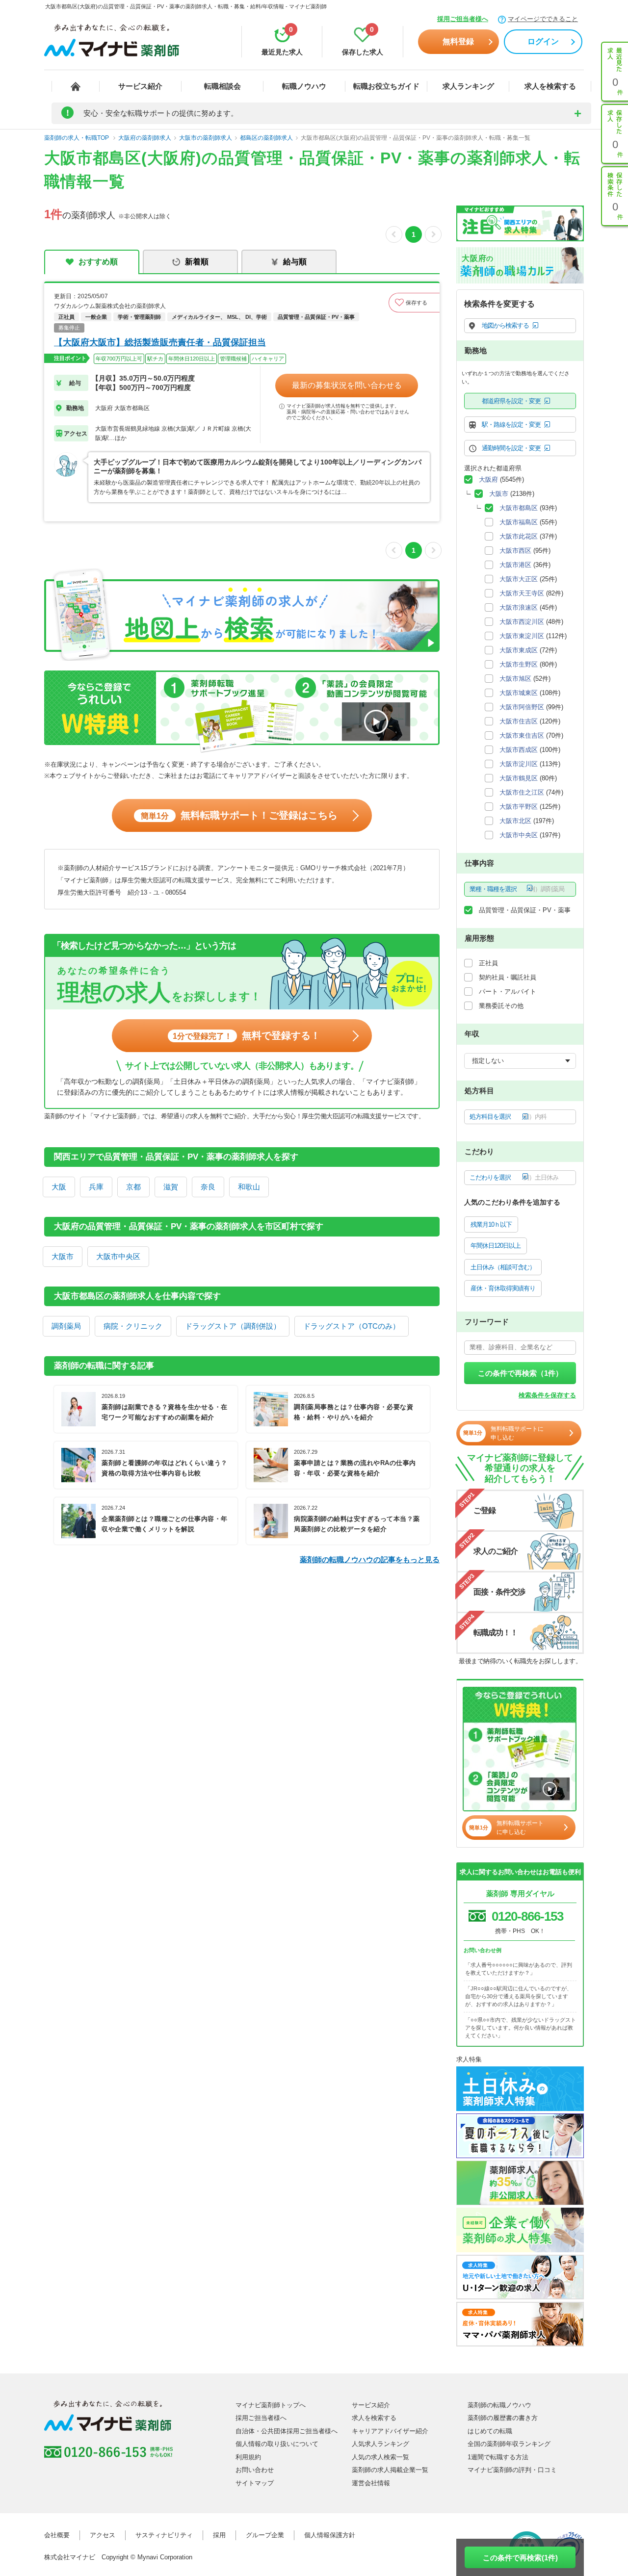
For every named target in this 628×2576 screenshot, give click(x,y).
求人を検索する (550, 86)
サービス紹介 (140, 86)
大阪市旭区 (515, 679)
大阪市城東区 (519, 693)
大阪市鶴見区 (519, 778)
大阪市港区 (515, 565)
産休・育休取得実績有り (503, 1288)
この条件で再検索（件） (520, 1373)
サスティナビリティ (164, 2535)
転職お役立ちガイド (386, 86)
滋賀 (171, 1187)
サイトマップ (255, 2483)
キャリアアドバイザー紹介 (390, 2431)
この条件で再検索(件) (520, 2558)
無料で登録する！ (247, 1035)
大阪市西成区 (519, 750)
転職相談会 (222, 86)
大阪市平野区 (519, 807)
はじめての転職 (490, 2431)
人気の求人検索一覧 (380, 2457)
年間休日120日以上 (496, 1246)
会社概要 (57, 2535)
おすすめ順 (98, 262)
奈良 (208, 1187)
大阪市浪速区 (519, 607)
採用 (219, 2535)
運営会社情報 (371, 2483)
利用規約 (248, 2457)
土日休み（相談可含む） (503, 1267)
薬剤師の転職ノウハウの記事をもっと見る (370, 1559)
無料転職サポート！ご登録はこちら (239, 815)
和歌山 (249, 1187)
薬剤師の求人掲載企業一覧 (390, 2470)
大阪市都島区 (519, 508)
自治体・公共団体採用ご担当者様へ (287, 2431)
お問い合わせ (255, 2470)
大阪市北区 (515, 821)
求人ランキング (468, 86)
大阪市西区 (515, 551)
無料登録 (458, 41)
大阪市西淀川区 (522, 622)
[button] (414, 303)
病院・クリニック (133, 1326)
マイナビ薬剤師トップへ (271, 2405)
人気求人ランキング (380, 2444)
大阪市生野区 (519, 664)
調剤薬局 (66, 1326)
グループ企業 (265, 2535)
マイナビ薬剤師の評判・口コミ (512, 2470)
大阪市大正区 (519, 579)
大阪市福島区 (519, 522)
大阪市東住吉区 (522, 735)
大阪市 (63, 1256)
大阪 (59, 1187)
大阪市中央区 (118, 1256)
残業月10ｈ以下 (491, 1224)
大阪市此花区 (519, 536)
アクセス (103, 2535)
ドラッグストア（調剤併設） (233, 1326)
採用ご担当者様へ (463, 19)
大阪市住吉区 (519, 721)
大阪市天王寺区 (522, 593)
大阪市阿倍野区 (522, 707)
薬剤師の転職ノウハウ (499, 2405)
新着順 (197, 262)
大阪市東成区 (519, 650)
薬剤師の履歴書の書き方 (503, 2418)
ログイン (543, 41)
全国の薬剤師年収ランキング (509, 2444)
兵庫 (96, 1187)
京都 (133, 1187)
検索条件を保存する (547, 1395)
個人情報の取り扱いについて (277, 2444)
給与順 (295, 262)
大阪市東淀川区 (522, 636)
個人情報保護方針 (330, 2535)
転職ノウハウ (304, 86)
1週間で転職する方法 (498, 2457)
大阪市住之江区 (522, 792)
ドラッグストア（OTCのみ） (352, 1326)
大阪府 (488, 479)
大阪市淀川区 (519, 764)
